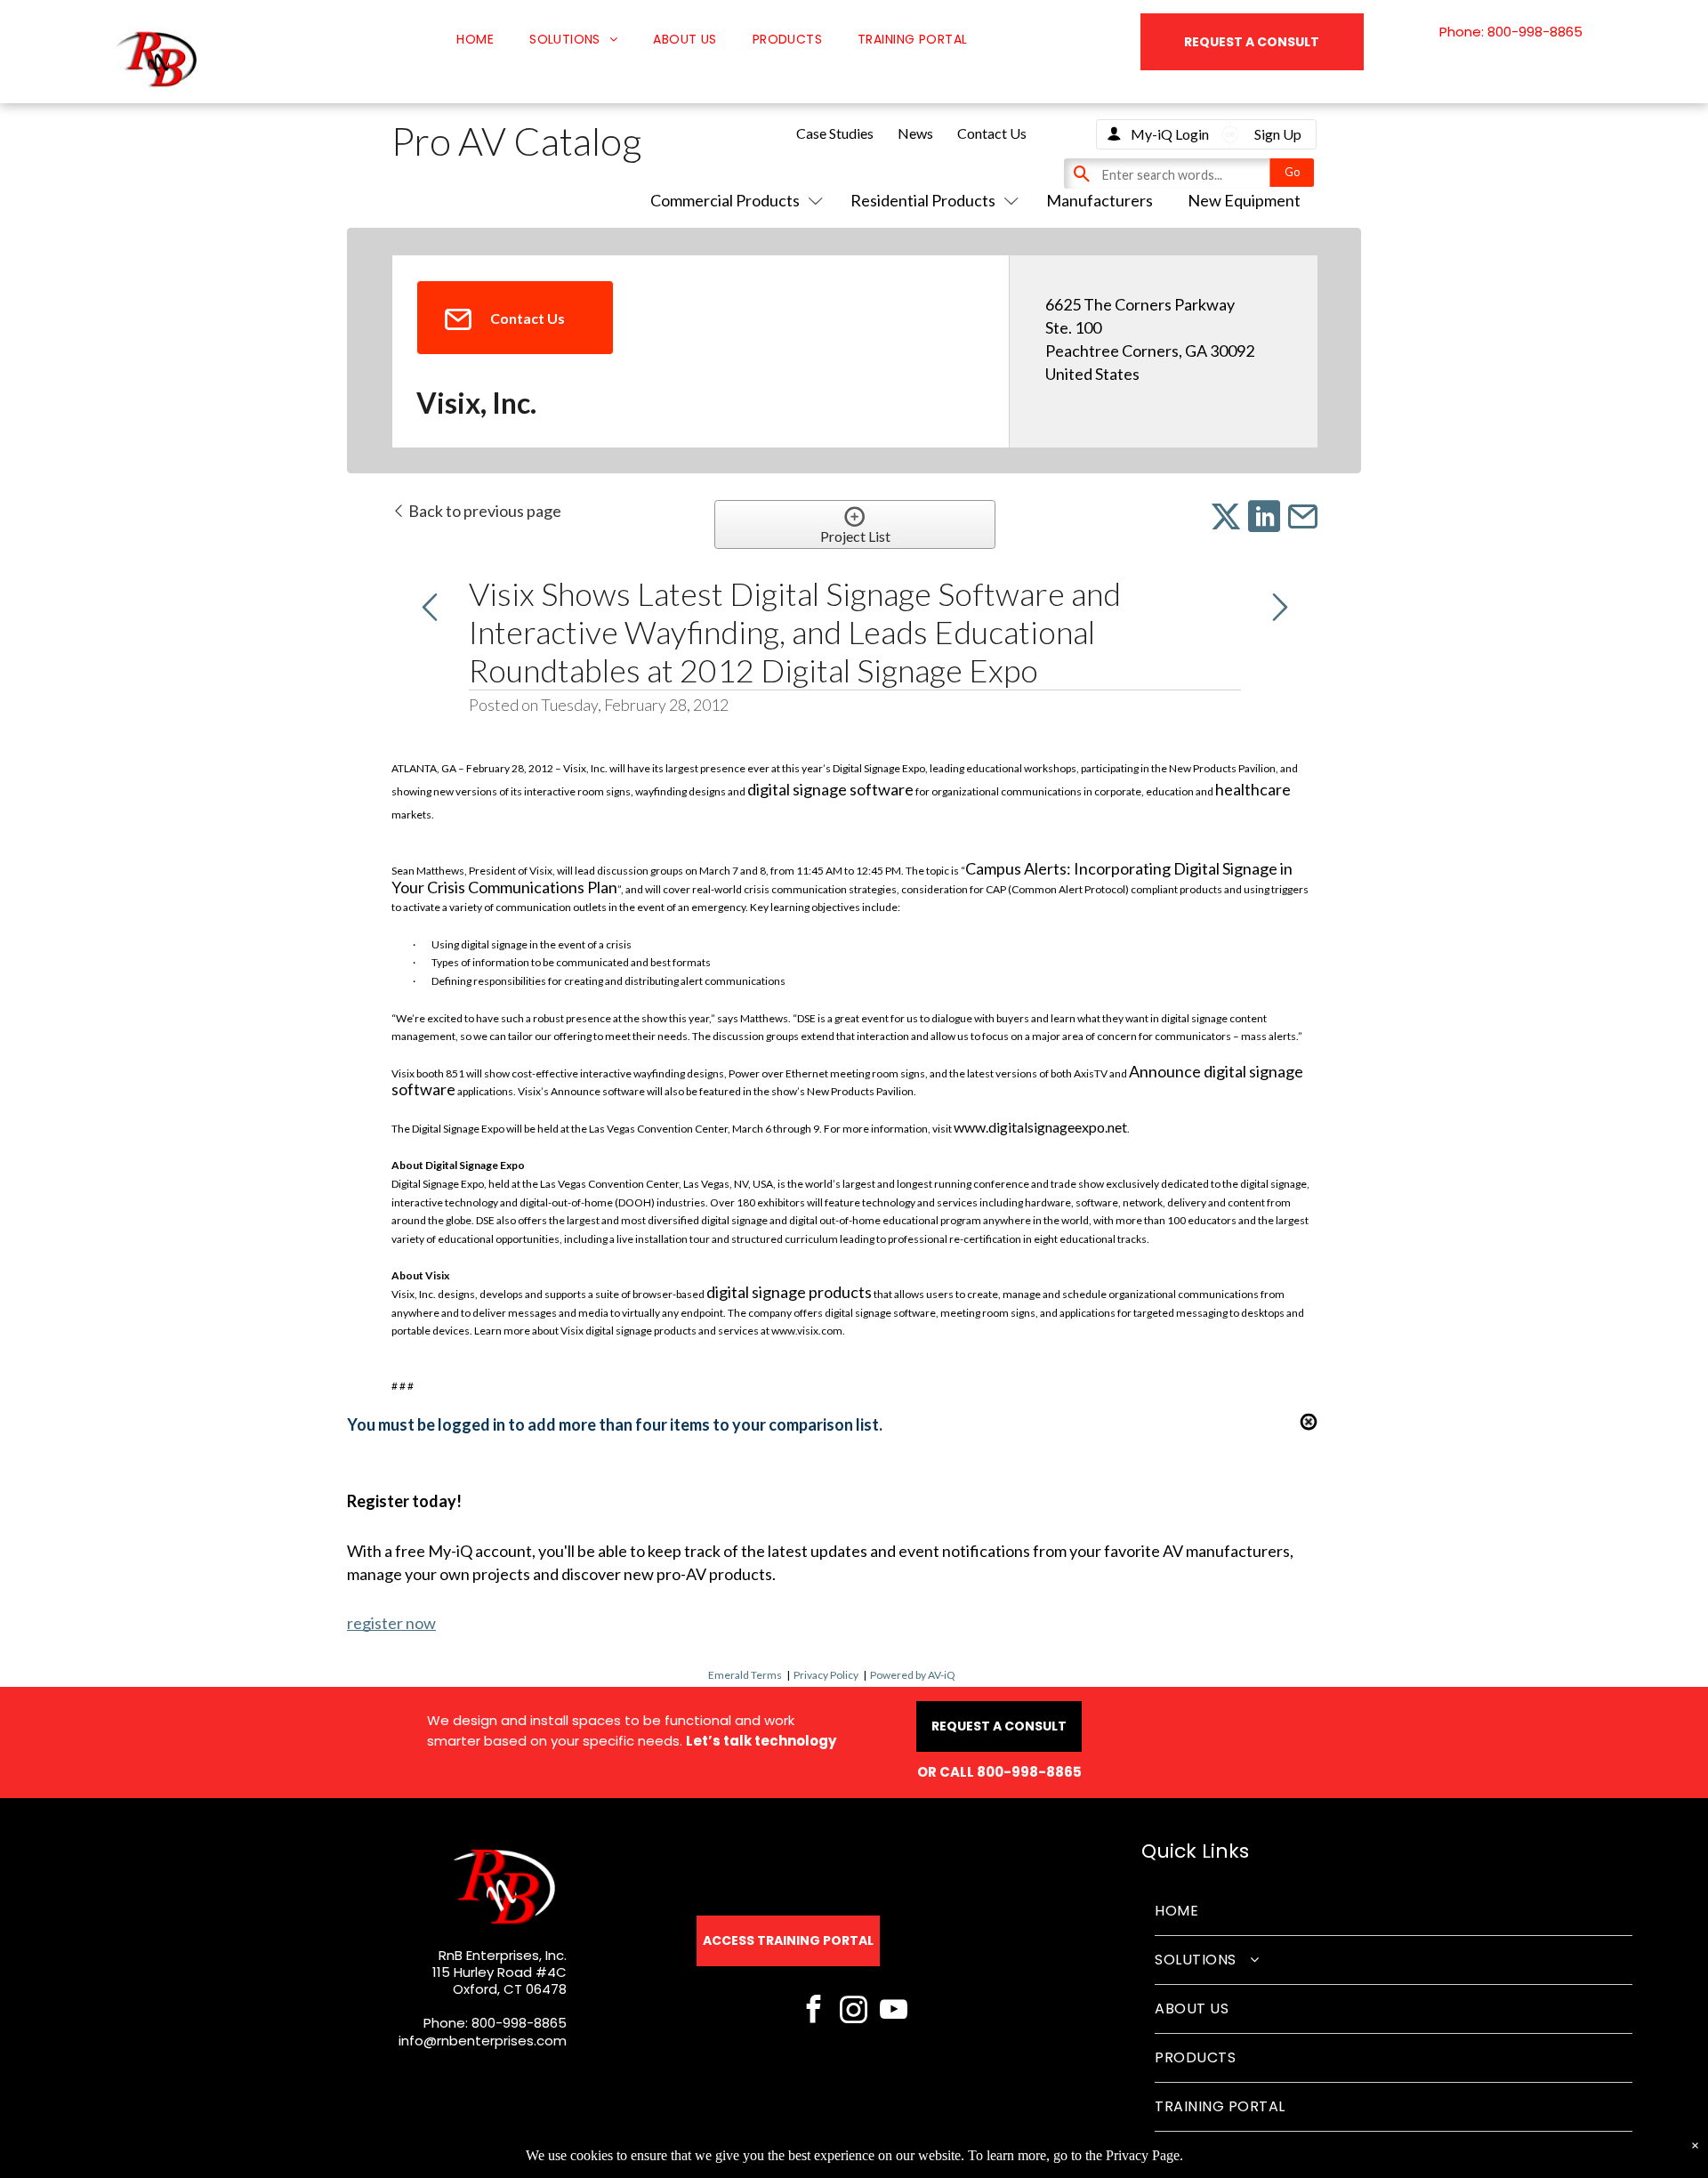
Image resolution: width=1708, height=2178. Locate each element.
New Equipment (1244, 200)
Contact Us (992, 133)
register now (391, 1623)
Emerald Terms (745, 1675)
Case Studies (835, 133)
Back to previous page (483, 511)
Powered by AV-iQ (913, 1675)
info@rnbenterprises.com (483, 2041)
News (915, 133)
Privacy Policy (826, 1675)
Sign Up (1278, 134)
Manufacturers (1100, 200)
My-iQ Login (1170, 134)
